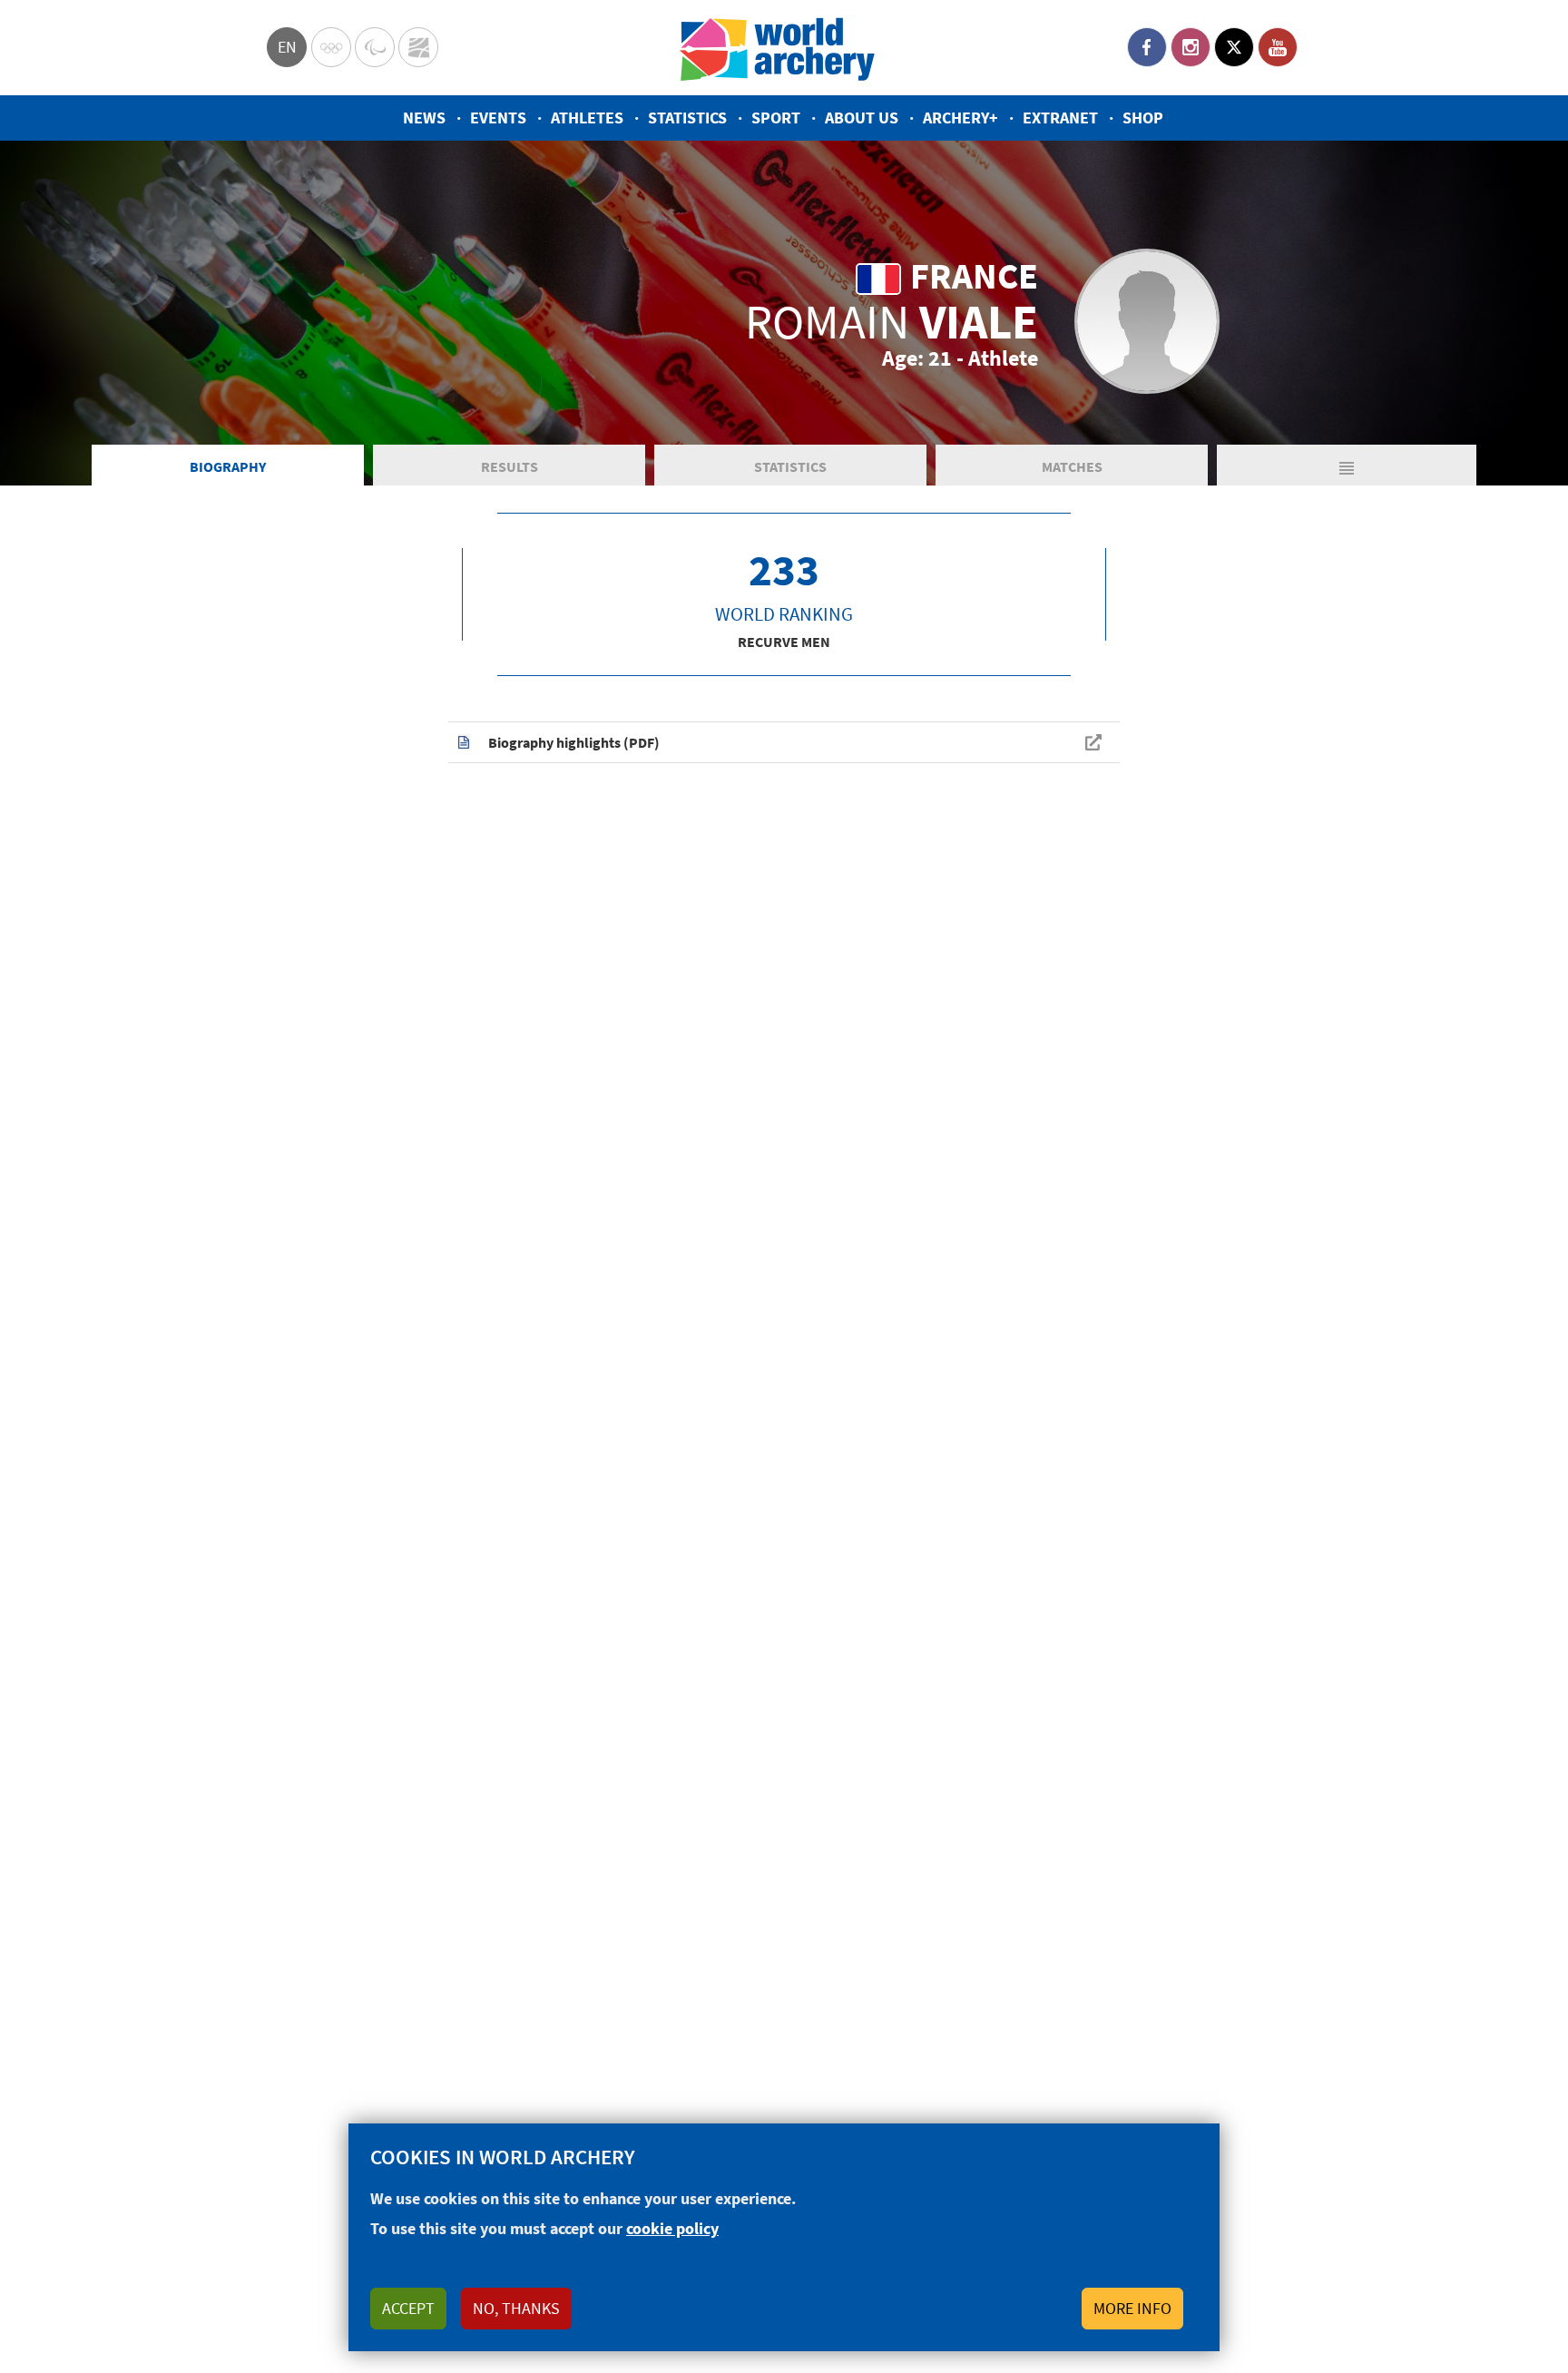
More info (1132, 2308)
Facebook (1147, 47)
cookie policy (672, 2228)
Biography (228, 466)
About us (862, 118)
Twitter (1234, 47)
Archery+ (960, 118)
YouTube (1278, 47)
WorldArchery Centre (418, 47)
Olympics (331, 47)
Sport (776, 118)
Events (498, 118)
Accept (408, 2308)
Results (510, 466)
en (287, 47)
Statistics (687, 118)
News (424, 118)
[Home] (778, 48)
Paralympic (375, 47)
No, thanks (516, 2308)
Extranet (1060, 118)
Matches (1072, 466)
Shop (1143, 118)
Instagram (1191, 47)
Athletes (587, 118)
